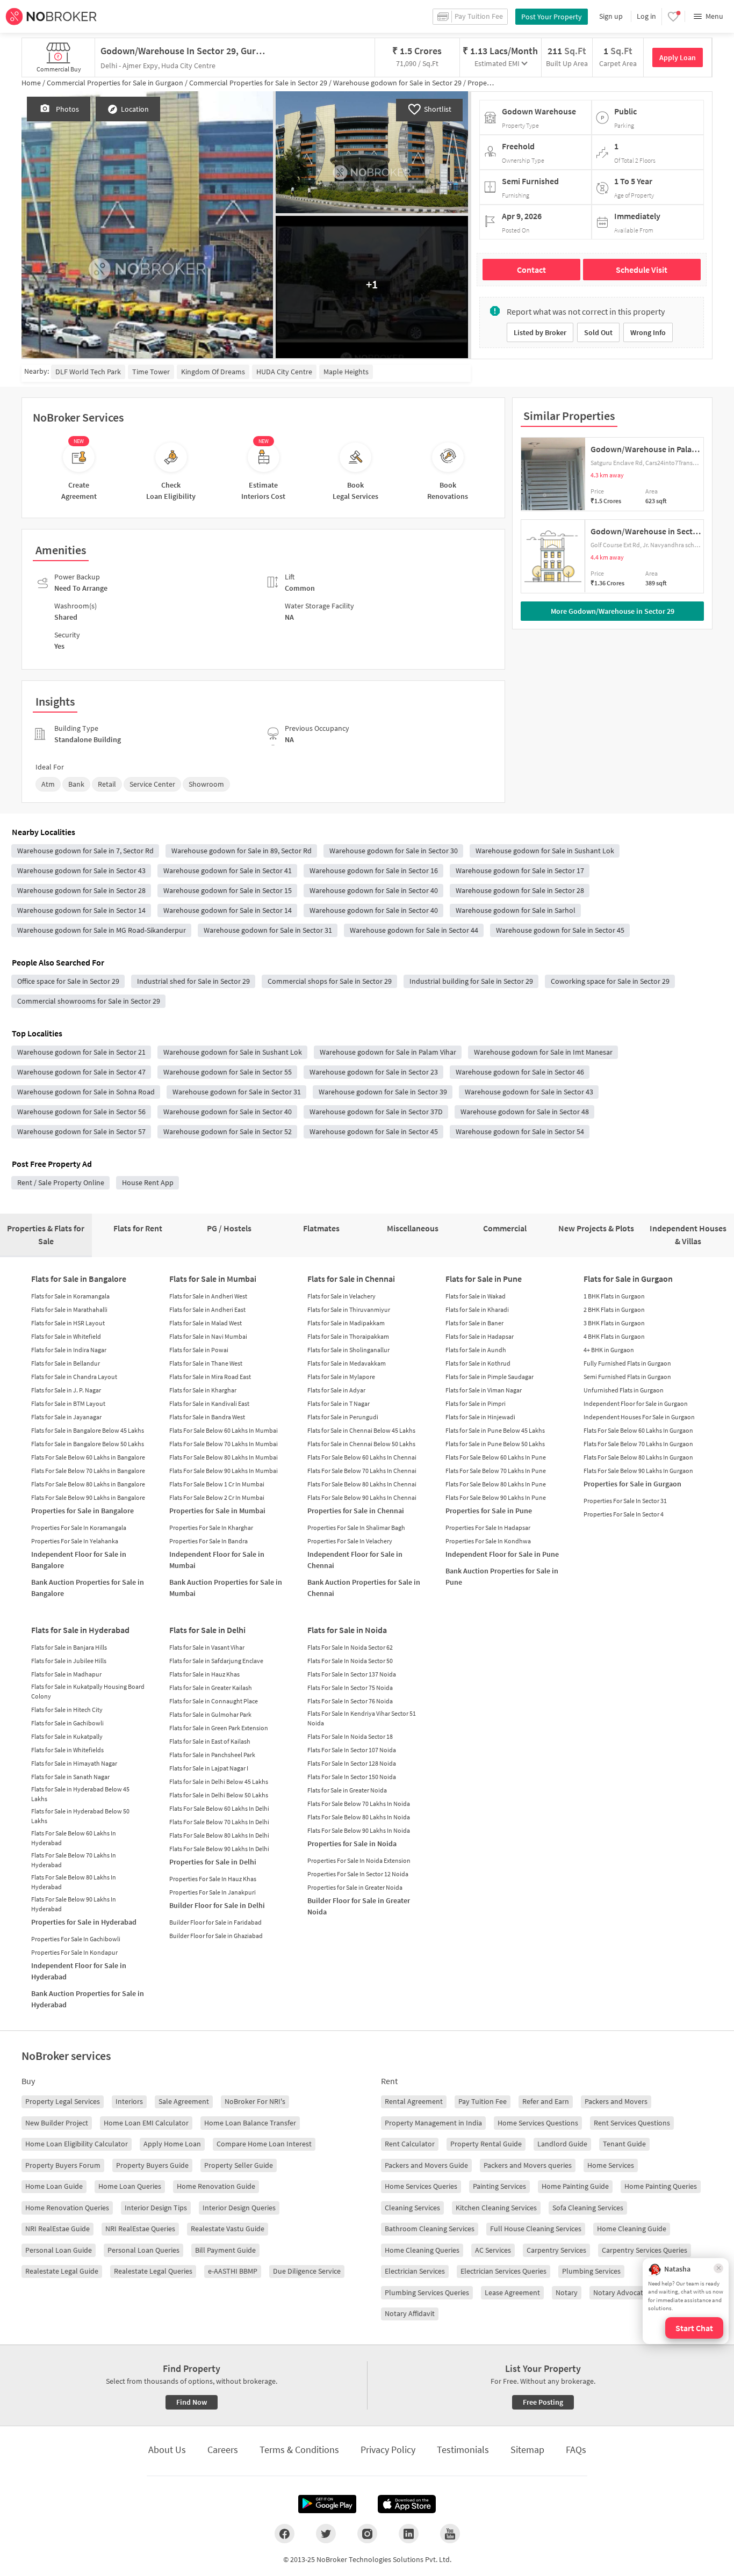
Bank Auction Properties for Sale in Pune (502, 1576)
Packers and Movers (616, 2101)
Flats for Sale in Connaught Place (214, 1701)
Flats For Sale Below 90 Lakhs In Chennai (362, 1497)
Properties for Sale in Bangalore (82, 1511)
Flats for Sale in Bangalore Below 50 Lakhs (88, 1444)
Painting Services (499, 2186)
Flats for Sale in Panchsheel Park (212, 1755)
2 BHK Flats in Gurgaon (614, 1309)
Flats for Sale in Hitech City (67, 1710)
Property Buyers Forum (63, 2165)
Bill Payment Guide (225, 2250)
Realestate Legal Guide (62, 2271)
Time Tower (151, 372)
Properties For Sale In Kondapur (74, 1952)
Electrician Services (415, 2271)
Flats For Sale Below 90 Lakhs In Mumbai (224, 1471)
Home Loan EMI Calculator (146, 2123)
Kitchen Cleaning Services (496, 2208)
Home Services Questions (538, 2123)
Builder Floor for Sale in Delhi (217, 1905)
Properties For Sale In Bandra (208, 1541)
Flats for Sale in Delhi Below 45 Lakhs (219, 1782)
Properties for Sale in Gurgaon (632, 1484)
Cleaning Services (412, 2208)
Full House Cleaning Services (536, 2229)
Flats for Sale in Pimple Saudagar (490, 1377)
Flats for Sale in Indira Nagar (69, 1350)
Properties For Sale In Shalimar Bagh (356, 1528)
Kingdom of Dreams (213, 372)
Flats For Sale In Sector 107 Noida (352, 1750)
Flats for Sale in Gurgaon (628, 1279)
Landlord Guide (562, 2144)
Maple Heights (346, 372)
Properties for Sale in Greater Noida (355, 1887)
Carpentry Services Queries (645, 2250)
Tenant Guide (624, 2144)
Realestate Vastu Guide (228, 2229)
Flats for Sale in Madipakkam (346, 1323)
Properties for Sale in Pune (489, 1511)
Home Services (611, 2165)
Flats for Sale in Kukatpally (67, 1736)
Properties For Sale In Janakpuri (213, 1892)
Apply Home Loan (172, 2144)
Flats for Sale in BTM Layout (68, 1403)
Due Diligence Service (307, 2271)
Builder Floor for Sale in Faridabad (215, 1922)
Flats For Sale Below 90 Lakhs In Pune (496, 1497)
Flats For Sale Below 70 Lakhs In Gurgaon (638, 1444)
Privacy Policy (388, 2450)
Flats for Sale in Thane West (206, 1363)
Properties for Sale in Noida (352, 1844)
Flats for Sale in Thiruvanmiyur (349, 1309)
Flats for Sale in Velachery (341, 1296)
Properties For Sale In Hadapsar (488, 1528)
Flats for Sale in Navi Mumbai (208, 1336)
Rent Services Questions (632, 2123)
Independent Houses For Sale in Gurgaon (639, 1417)
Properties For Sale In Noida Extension (359, 1860)
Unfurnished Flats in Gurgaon (624, 1390)
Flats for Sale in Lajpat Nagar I (209, 1768)
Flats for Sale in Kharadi (477, 1309)
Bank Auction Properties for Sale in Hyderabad (88, 1999)
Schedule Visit (642, 270)
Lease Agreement (512, 2292)
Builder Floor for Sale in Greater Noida (359, 1906)
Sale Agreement (184, 2101)
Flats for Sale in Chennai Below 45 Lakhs (361, 1430)
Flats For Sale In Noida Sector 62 (350, 1647)
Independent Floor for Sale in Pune (502, 1554)
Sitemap (527, 2450)
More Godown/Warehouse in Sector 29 (613, 611)
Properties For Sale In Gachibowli (76, 1939)
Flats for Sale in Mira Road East (210, 1377)
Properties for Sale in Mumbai (217, 1511)
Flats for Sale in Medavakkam (347, 1363)
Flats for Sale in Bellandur (66, 1363)
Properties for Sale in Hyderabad (84, 1922)
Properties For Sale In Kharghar (211, 1528)
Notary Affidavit (410, 2313)
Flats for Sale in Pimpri (476, 1403)
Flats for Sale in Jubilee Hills (69, 1661)
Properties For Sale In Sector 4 (624, 1514)
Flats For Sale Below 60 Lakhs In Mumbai (224, 1430)
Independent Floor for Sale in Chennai (355, 1560)
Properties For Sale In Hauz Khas (213, 1879)
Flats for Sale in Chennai (351, 1279)
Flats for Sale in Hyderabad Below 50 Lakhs (80, 1816)
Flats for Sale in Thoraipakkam (348, 1336)
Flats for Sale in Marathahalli (69, 1309)
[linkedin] (409, 2534)
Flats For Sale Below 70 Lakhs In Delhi (219, 1822)
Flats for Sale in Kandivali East (209, 1403)
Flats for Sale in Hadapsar (480, 1336)
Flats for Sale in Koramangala (70, 1296)
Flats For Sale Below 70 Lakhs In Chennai (362, 1471)
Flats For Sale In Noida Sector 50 (350, 1661)
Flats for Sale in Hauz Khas (204, 1674)
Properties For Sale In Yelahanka (75, 1541)
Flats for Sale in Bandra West (207, 1417)
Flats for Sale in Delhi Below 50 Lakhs (219, 1795)
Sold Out (598, 332)
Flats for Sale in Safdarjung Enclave (216, 1661)
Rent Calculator (410, 2144)
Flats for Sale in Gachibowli (67, 1723)
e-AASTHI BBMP (233, 2271)
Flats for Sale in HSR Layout (68, 1323)
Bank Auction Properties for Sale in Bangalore (88, 1588)
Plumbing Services (591, 2271)
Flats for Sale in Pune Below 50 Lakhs (495, 1444)
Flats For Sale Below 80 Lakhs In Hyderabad (74, 1882)
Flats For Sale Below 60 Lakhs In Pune (496, 1457)
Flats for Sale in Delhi (207, 1630)
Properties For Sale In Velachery (350, 1541)
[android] (327, 2504)
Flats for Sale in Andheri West (208, 1296)
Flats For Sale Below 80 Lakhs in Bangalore (88, 1484)
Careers (223, 2450)
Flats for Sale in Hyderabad (80, 1630)
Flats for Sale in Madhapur (66, 1674)
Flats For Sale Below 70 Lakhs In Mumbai (224, 1444)
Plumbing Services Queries (427, 2292)
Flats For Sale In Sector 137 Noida (352, 1674)
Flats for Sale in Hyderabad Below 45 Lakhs (80, 1794)
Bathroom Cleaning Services (430, 2229)
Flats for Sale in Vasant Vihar (207, 1647)
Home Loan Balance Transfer (250, 2123)
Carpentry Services (556, 2250)
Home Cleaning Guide (632, 2229)
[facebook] (285, 2534)
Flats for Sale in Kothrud (478, 1363)
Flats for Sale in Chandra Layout (74, 1377)
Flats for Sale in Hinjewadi (480, 1417)
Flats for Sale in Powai (199, 1350)
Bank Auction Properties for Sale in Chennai (364, 1588)
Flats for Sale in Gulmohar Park (210, 1714)
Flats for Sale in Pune (484, 1279)
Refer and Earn (546, 2101)
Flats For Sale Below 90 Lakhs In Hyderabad (74, 1904)
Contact (531, 270)
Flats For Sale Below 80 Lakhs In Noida (359, 1817)
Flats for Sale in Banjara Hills (69, 1647)
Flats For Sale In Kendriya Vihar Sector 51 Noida (362, 1718)
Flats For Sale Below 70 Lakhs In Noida (359, 1804)
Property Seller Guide (239, 2165)
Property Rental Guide (486, 2144)
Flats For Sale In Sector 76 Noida (350, 1701)
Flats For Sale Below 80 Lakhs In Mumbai (224, 1457)
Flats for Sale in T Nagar (339, 1403)
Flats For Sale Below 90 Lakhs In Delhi (219, 1849)
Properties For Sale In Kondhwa (488, 1541)
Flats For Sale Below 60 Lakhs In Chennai (362, 1457)
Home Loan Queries (130, 2186)
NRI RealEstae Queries (140, 2229)
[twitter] (326, 2534)
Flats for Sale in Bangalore (79, 1279)
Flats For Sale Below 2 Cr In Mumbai (217, 1497)
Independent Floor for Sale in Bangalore (79, 1560)
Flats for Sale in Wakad (476, 1296)
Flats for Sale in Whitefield (66, 1336)
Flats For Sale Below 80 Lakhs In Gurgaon (638, 1457)
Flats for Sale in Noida (347, 1630)
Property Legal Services (63, 2101)
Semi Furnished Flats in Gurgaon (627, 1377)
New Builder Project (57, 2123)
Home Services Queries (421, 2186)
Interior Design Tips (156, 2208)
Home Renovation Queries (67, 2208)
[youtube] (450, 2534)
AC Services (493, 2250)
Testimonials (463, 2450)
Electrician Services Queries (503, 2271)
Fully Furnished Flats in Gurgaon (627, 1363)
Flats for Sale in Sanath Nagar (70, 1777)
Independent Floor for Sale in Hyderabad (79, 1971)
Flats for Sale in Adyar (336, 1390)
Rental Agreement (414, 2101)
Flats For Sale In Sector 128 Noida (352, 1763)
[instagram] (367, 2534)
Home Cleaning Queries (422, 2250)
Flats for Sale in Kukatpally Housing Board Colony (88, 1691)
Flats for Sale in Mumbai (213, 1279)
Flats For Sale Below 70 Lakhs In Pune (496, 1471)
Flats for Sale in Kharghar (203, 1390)
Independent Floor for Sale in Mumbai (217, 1560)
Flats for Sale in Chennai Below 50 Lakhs (361, 1444)
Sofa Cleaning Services (588, 2208)
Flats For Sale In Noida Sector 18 (350, 1736)
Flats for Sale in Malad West (206, 1323)
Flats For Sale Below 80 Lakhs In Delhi (219, 1835)
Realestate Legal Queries (153, 2271)
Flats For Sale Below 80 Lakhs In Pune (496, 1484)
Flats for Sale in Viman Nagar (484, 1390)
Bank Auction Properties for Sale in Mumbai (226, 1588)
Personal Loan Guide (59, 2250)
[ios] (407, 2504)
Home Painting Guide (575, 2186)
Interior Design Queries (239, 2208)
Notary (567, 2292)
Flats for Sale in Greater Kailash (211, 1688)
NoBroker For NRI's (255, 2101)
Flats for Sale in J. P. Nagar (66, 1390)
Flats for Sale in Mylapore (341, 1377)
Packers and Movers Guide (426, 2165)
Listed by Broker (540, 332)
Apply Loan (678, 57)
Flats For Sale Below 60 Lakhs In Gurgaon (638, 1430)
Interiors (129, 2101)
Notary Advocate (620, 2292)
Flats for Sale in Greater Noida (347, 1790)
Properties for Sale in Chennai (356, 1511)
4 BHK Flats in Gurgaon (614, 1336)
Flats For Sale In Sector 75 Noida (350, 1688)
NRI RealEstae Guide (57, 2229)
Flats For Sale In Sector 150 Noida (352, 1777)
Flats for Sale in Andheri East (207, 1309)
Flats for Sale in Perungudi (343, 1417)
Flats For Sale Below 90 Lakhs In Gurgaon (638, 1471)
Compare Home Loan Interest (264, 2144)
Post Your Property (552, 17)
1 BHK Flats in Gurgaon (614, 1296)
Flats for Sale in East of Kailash (210, 1741)
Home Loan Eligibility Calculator (77, 2144)
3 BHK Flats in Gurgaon (614, 1323)
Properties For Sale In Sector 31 (625, 1501)
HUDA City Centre (284, 372)
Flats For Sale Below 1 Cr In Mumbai (217, 1484)
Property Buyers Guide (152, 2165)
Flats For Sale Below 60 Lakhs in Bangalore (88, 1457)
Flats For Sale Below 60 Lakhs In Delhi (219, 1808)
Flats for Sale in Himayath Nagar (74, 1763)
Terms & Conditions (299, 2450)
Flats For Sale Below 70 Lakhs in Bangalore (88, 1471)
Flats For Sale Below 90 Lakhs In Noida (359, 1830)
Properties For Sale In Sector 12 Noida (358, 1874)
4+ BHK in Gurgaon (609, 1350)
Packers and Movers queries (528, 2165)
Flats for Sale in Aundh (476, 1350)
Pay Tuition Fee (483, 2101)
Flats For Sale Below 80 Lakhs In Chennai (362, 1484)
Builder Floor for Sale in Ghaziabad (216, 1936)
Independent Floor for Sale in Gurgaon (636, 1403)
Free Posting (543, 2402)
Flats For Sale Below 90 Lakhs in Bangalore (88, 1497)
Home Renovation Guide (216, 2186)
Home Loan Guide (54, 2186)
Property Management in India (433, 2123)
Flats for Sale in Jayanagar (66, 1417)
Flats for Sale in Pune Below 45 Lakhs (495, 1430)
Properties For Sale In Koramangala (79, 1528)
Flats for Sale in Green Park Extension (219, 1728)
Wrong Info (648, 332)
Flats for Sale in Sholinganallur (348, 1350)
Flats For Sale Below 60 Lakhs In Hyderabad (74, 1838)
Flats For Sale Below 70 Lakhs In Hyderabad (74, 1860)
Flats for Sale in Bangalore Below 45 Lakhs (88, 1430)
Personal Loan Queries (143, 2250)
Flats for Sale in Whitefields (67, 1750)
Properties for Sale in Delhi (213, 1862)
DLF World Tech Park (88, 372)
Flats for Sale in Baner (474, 1323)
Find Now (192, 2402)
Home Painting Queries (661, 2186)
